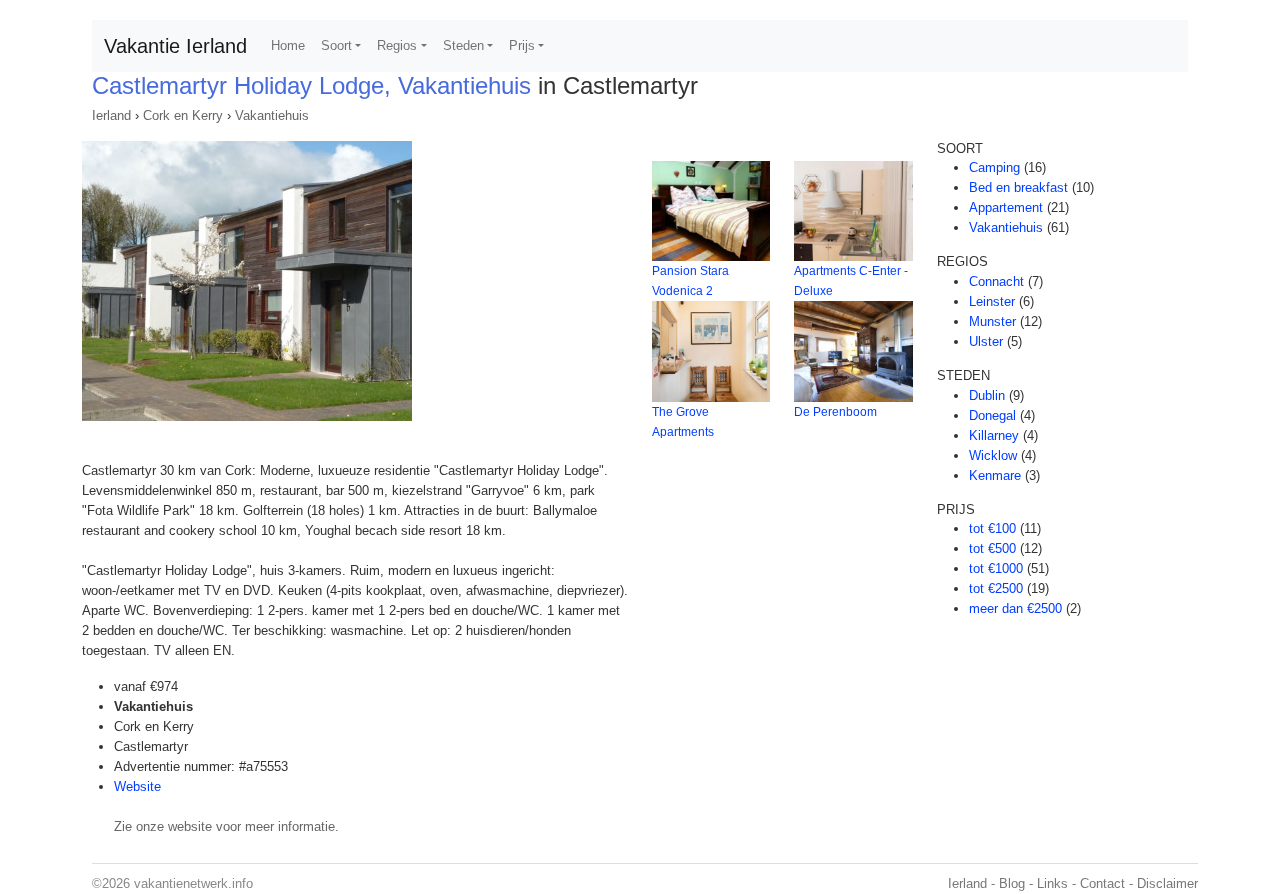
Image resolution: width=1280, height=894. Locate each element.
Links (1052, 883)
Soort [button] (336, 45)
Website (137, 786)
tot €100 (992, 528)
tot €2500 (996, 588)
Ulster (986, 341)
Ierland (111, 115)
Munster (992, 321)
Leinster (992, 301)
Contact (1102, 883)
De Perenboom (835, 412)
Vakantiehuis (272, 115)
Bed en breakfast (1018, 187)
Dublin (987, 395)
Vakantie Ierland (175, 46)
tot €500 (992, 548)
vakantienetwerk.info (193, 883)
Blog (1012, 883)
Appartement (1006, 207)
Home (288, 45)
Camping (994, 167)
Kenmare (995, 475)
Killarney (994, 435)
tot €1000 (996, 568)
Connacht (996, 281)
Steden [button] (463, 45)
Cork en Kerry (183, 115)
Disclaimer (1167, 883)
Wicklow (993, 455)
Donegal (992, 415)
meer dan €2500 (1015, 608)
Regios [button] (397, 45)
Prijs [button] (522, 45)
